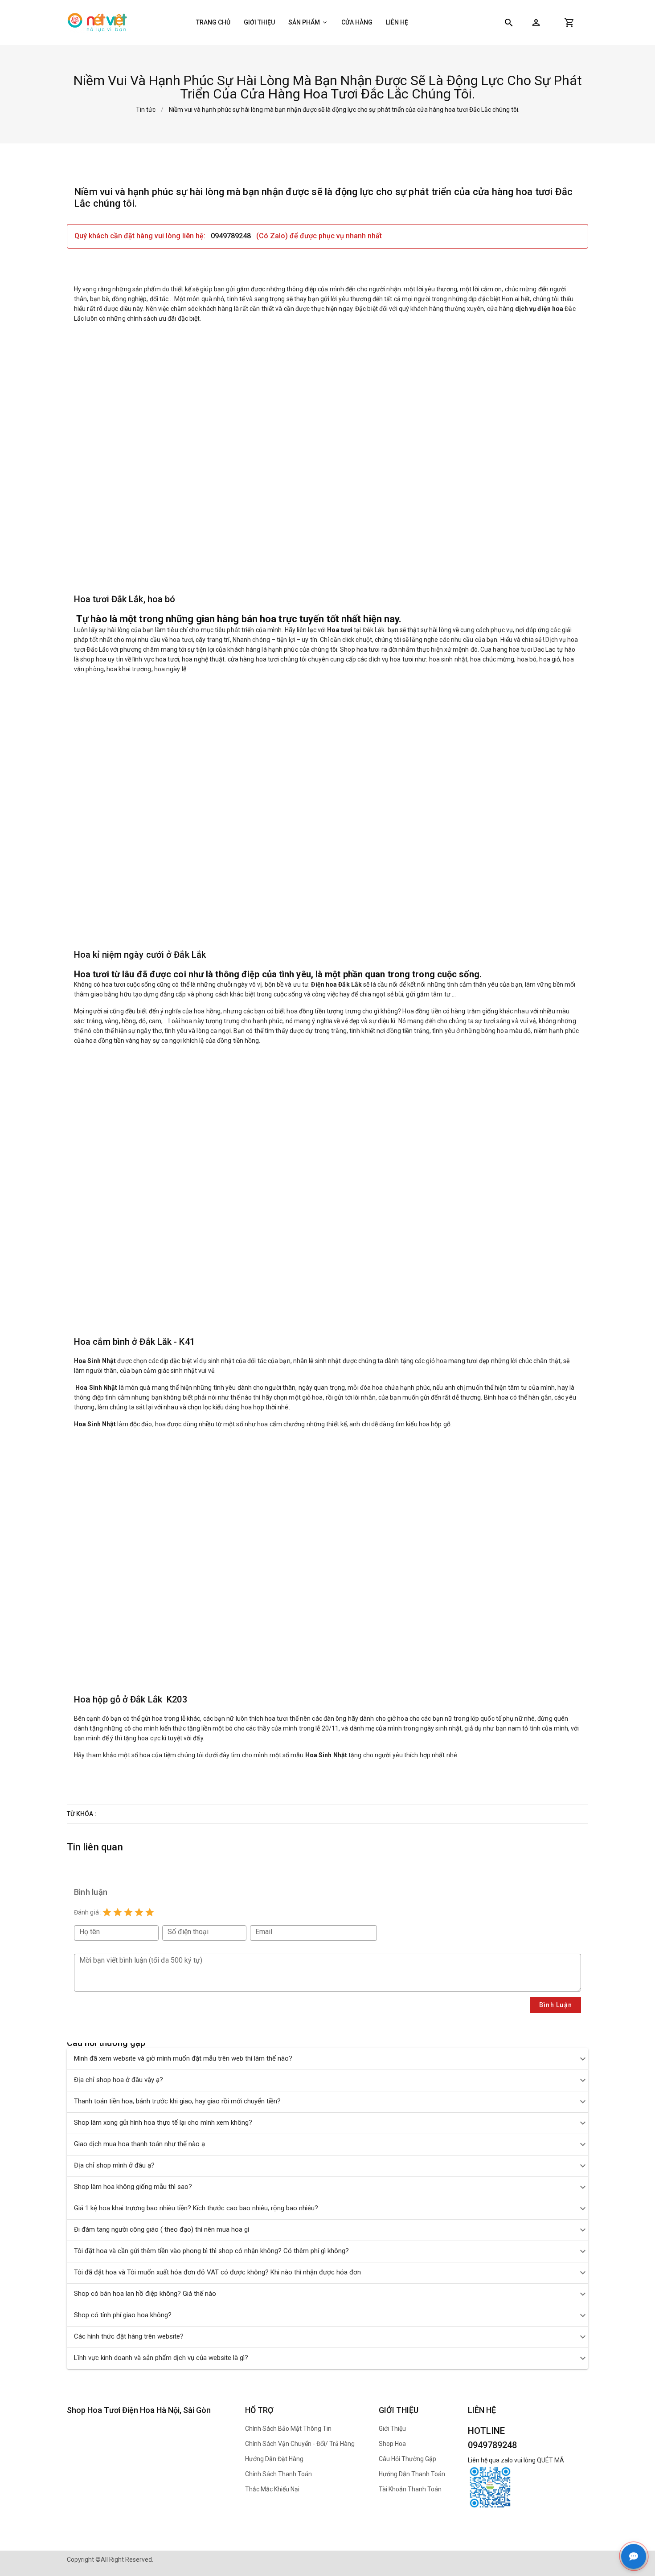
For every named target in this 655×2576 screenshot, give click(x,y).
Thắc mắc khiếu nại (272, 2489)
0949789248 (232, 236)
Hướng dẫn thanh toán (412, 2474)
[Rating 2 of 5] (118, 1912)
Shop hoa (392, 2444)
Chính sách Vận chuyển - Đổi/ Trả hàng (300, 2444)
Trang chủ (213, 22)
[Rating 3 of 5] (128, 1912)
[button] (536, 23)
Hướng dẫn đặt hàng (274, 2459)
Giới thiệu (259, 22)
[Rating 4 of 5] (139, 1912)
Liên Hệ (397, 22)
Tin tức (146, 110)
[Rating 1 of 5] (107, 1912)
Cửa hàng (357, 22)
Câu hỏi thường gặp (407, 2459)
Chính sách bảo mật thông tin (288, 2429)
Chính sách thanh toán (278, 2474)
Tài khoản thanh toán (410, 2489)
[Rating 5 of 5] (150, 1912)
